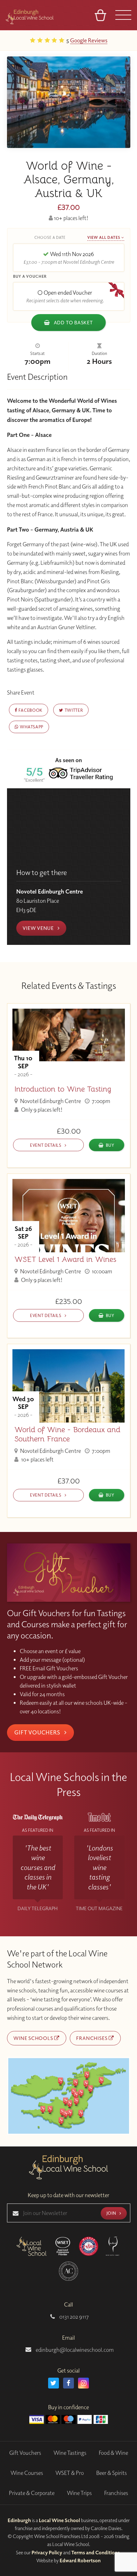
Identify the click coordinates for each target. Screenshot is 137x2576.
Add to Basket (73, 322)
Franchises (92, 2038)
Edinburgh (19, 2520)
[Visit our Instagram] (83, 2383)
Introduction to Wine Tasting (63, 1089)
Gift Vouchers (38, 1732)
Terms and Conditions (96, 2552)
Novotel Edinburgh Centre (50, 1101)
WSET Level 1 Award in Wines (65, 1259)
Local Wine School (59, 2520)
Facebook (30, 710)
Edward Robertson (80, 2560)
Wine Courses (27, 2473)
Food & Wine (113, 2453)
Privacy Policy (47, 2552)
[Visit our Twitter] (54, 2383)
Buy (110, 1145)
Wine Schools (34, 2038)
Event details (46, 1145)
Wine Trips (79, 2493)
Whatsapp (31, 727)
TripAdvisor (109, 40)
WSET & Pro (70, 2473)
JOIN (112, 2213)
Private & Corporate (32, 2493)
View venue (39, 928)
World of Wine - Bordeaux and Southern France (67, 1434)
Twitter (73, 710)
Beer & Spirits (112, 2473)
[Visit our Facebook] (68, 2383)
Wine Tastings (70, 2453)
